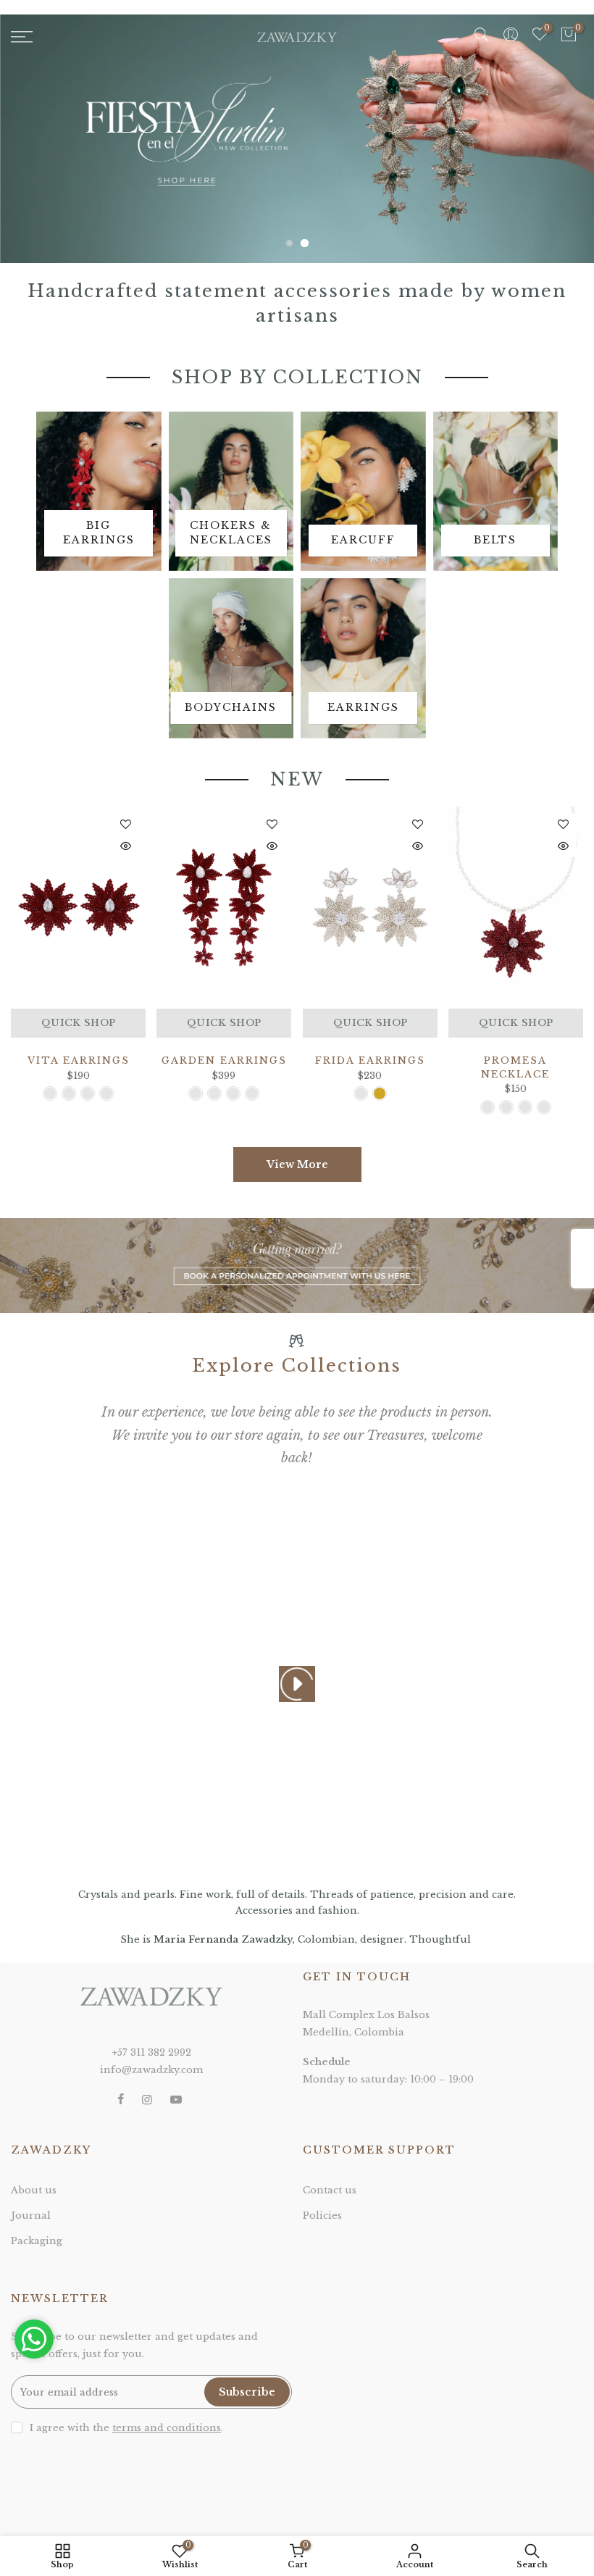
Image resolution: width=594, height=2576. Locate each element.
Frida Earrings (370, 1060)
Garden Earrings (224, 1060)
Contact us (330, 2190)
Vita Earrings (79, 1060)
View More (297, 1164)
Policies (322, 2216)
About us (34, 2190)
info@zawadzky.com (151, 2070)
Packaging (37, 2241)
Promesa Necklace (515, 1067)
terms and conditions (167, 2428)
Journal (31, 2216)
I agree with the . (126, 2428)
